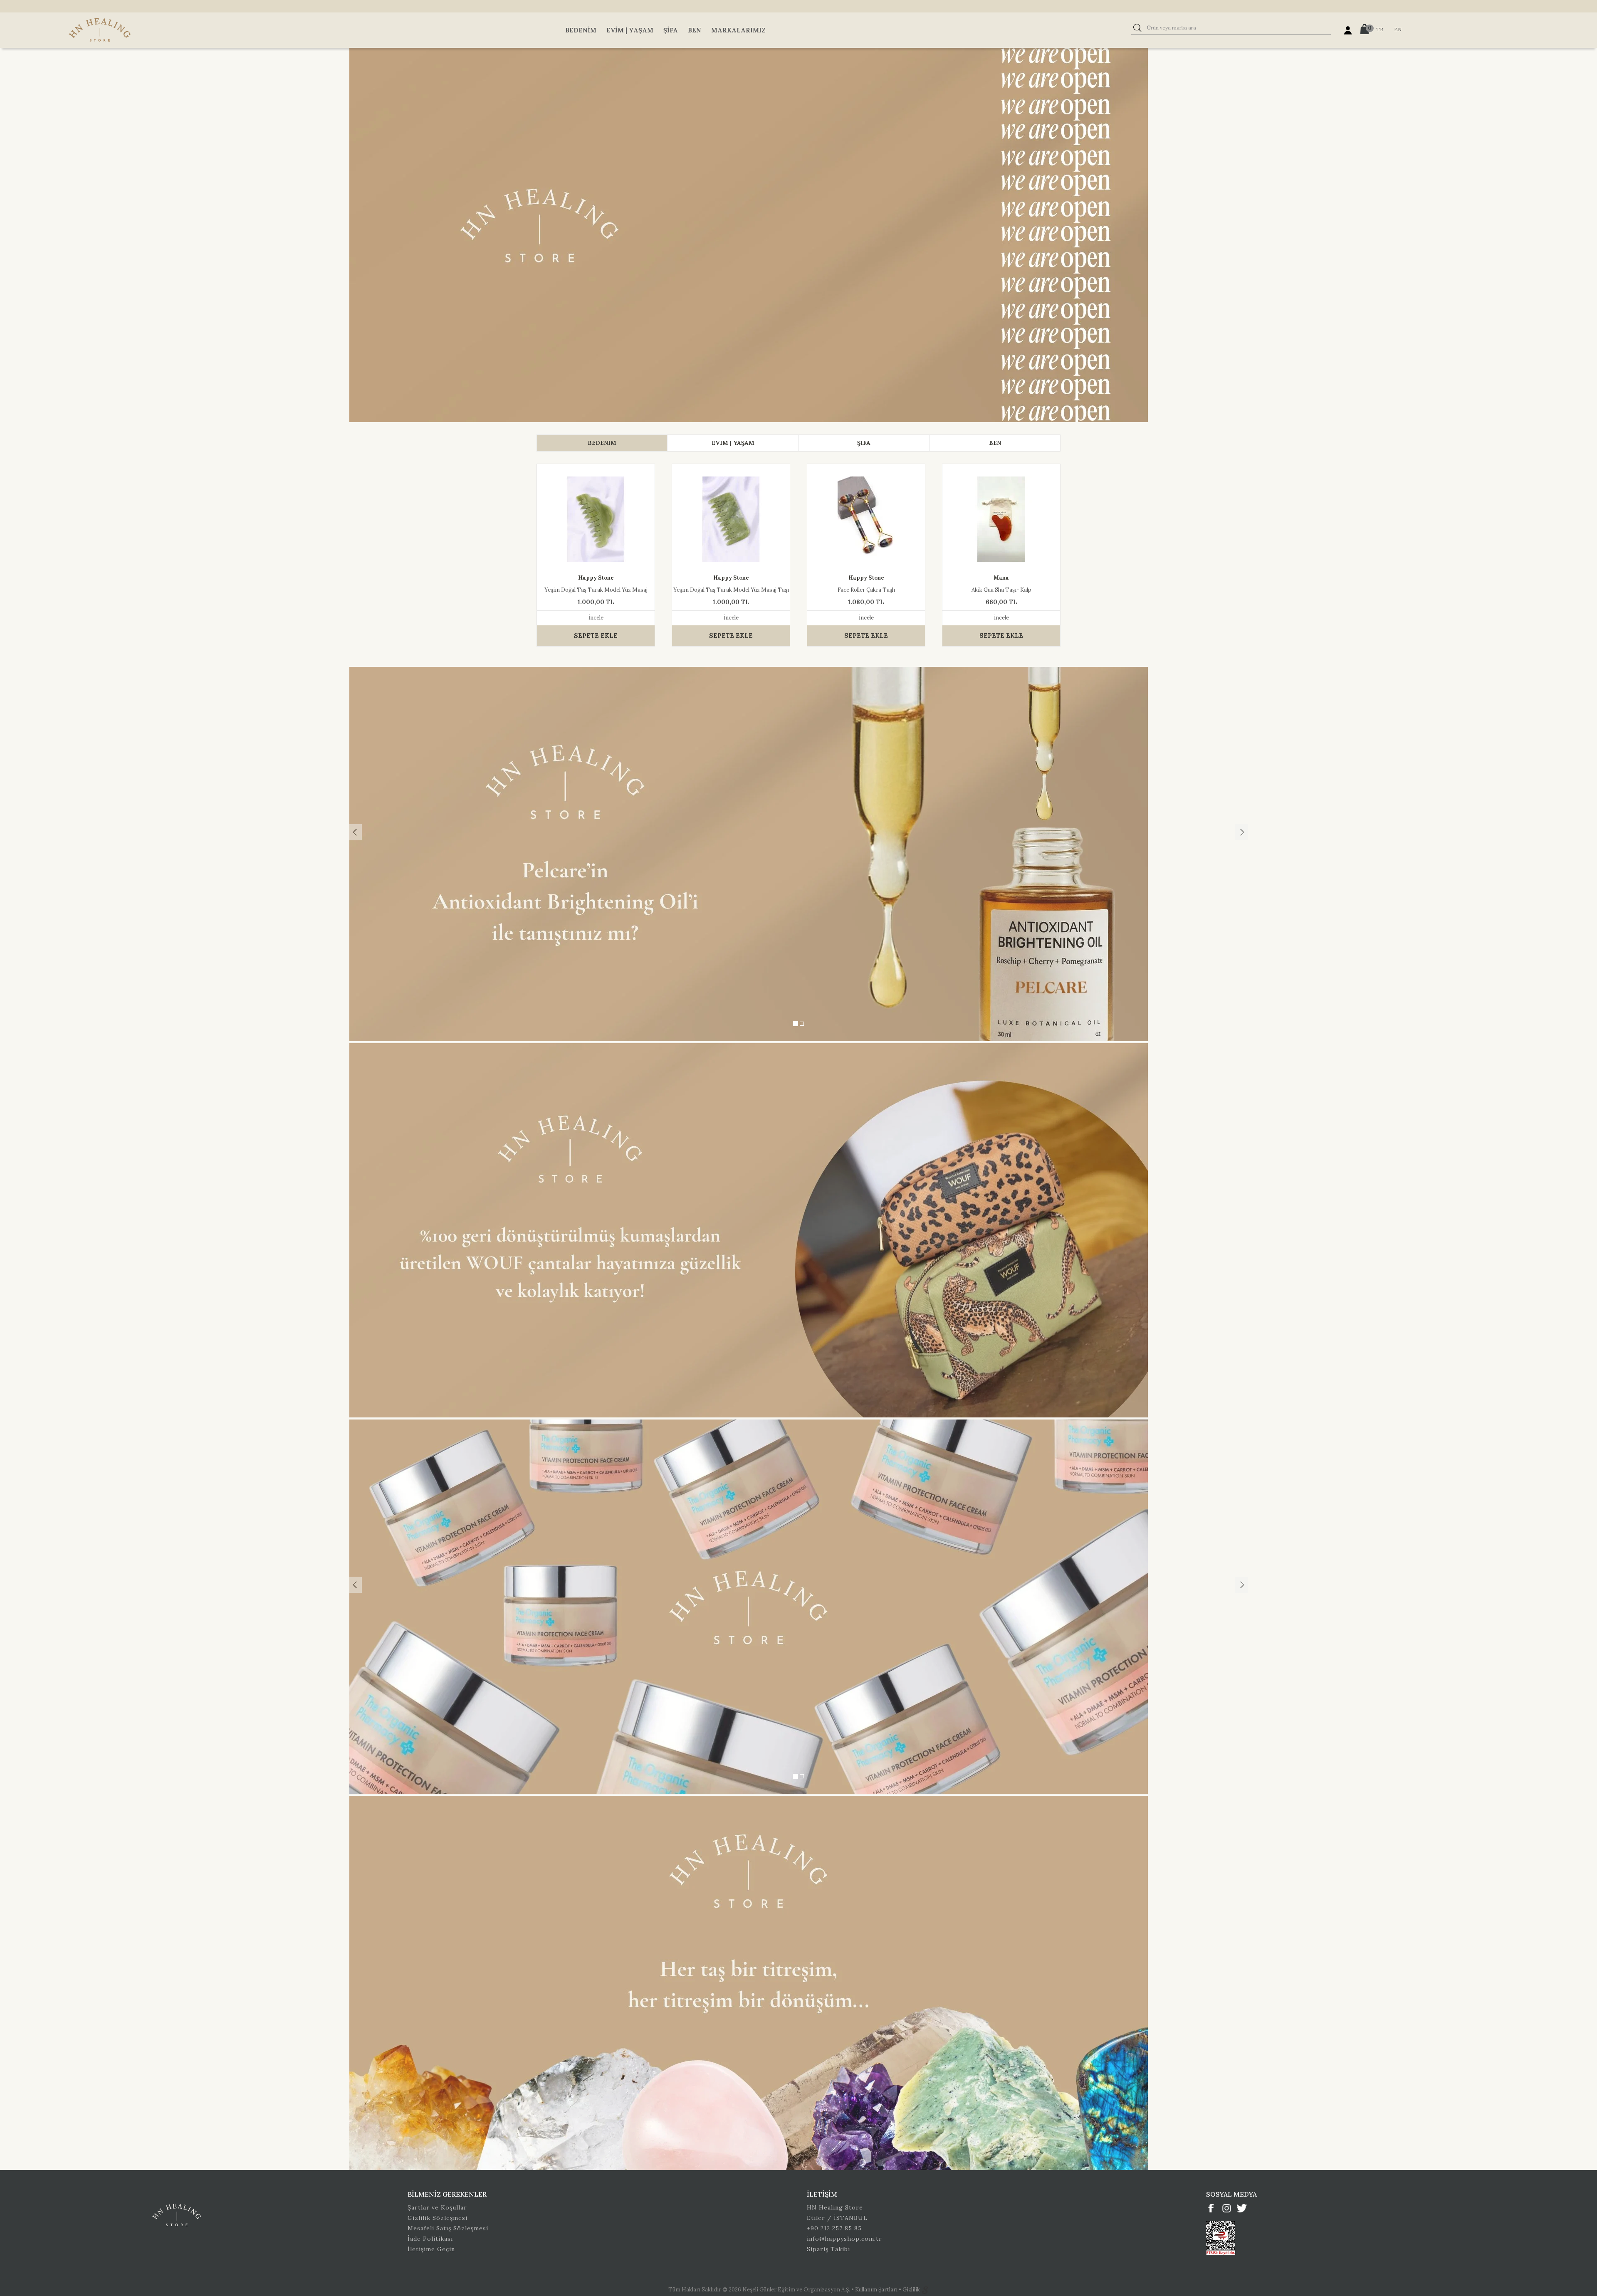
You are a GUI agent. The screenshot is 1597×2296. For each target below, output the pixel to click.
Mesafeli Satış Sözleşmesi (448, 2228)
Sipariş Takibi (828, 2249)
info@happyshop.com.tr (844, 2239)
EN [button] (1398, 29)
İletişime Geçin (431, 2249)
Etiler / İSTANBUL (837, 2218)
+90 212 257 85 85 (834, 2228)
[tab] (602, 443)
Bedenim (581, 30)
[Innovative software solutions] (925, 2290)
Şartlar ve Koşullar (437, 2207)
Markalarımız (738, 30)
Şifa (671, 30)
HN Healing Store (835, 2207)
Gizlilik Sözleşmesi (438, 2218)
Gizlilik (912, 2290)
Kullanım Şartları (877, 2290)
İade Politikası (430, 2239)
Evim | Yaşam (630, 30)
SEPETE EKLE (596, 636)
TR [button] (1380, 29)
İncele (596, 618)
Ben (695, 30)
